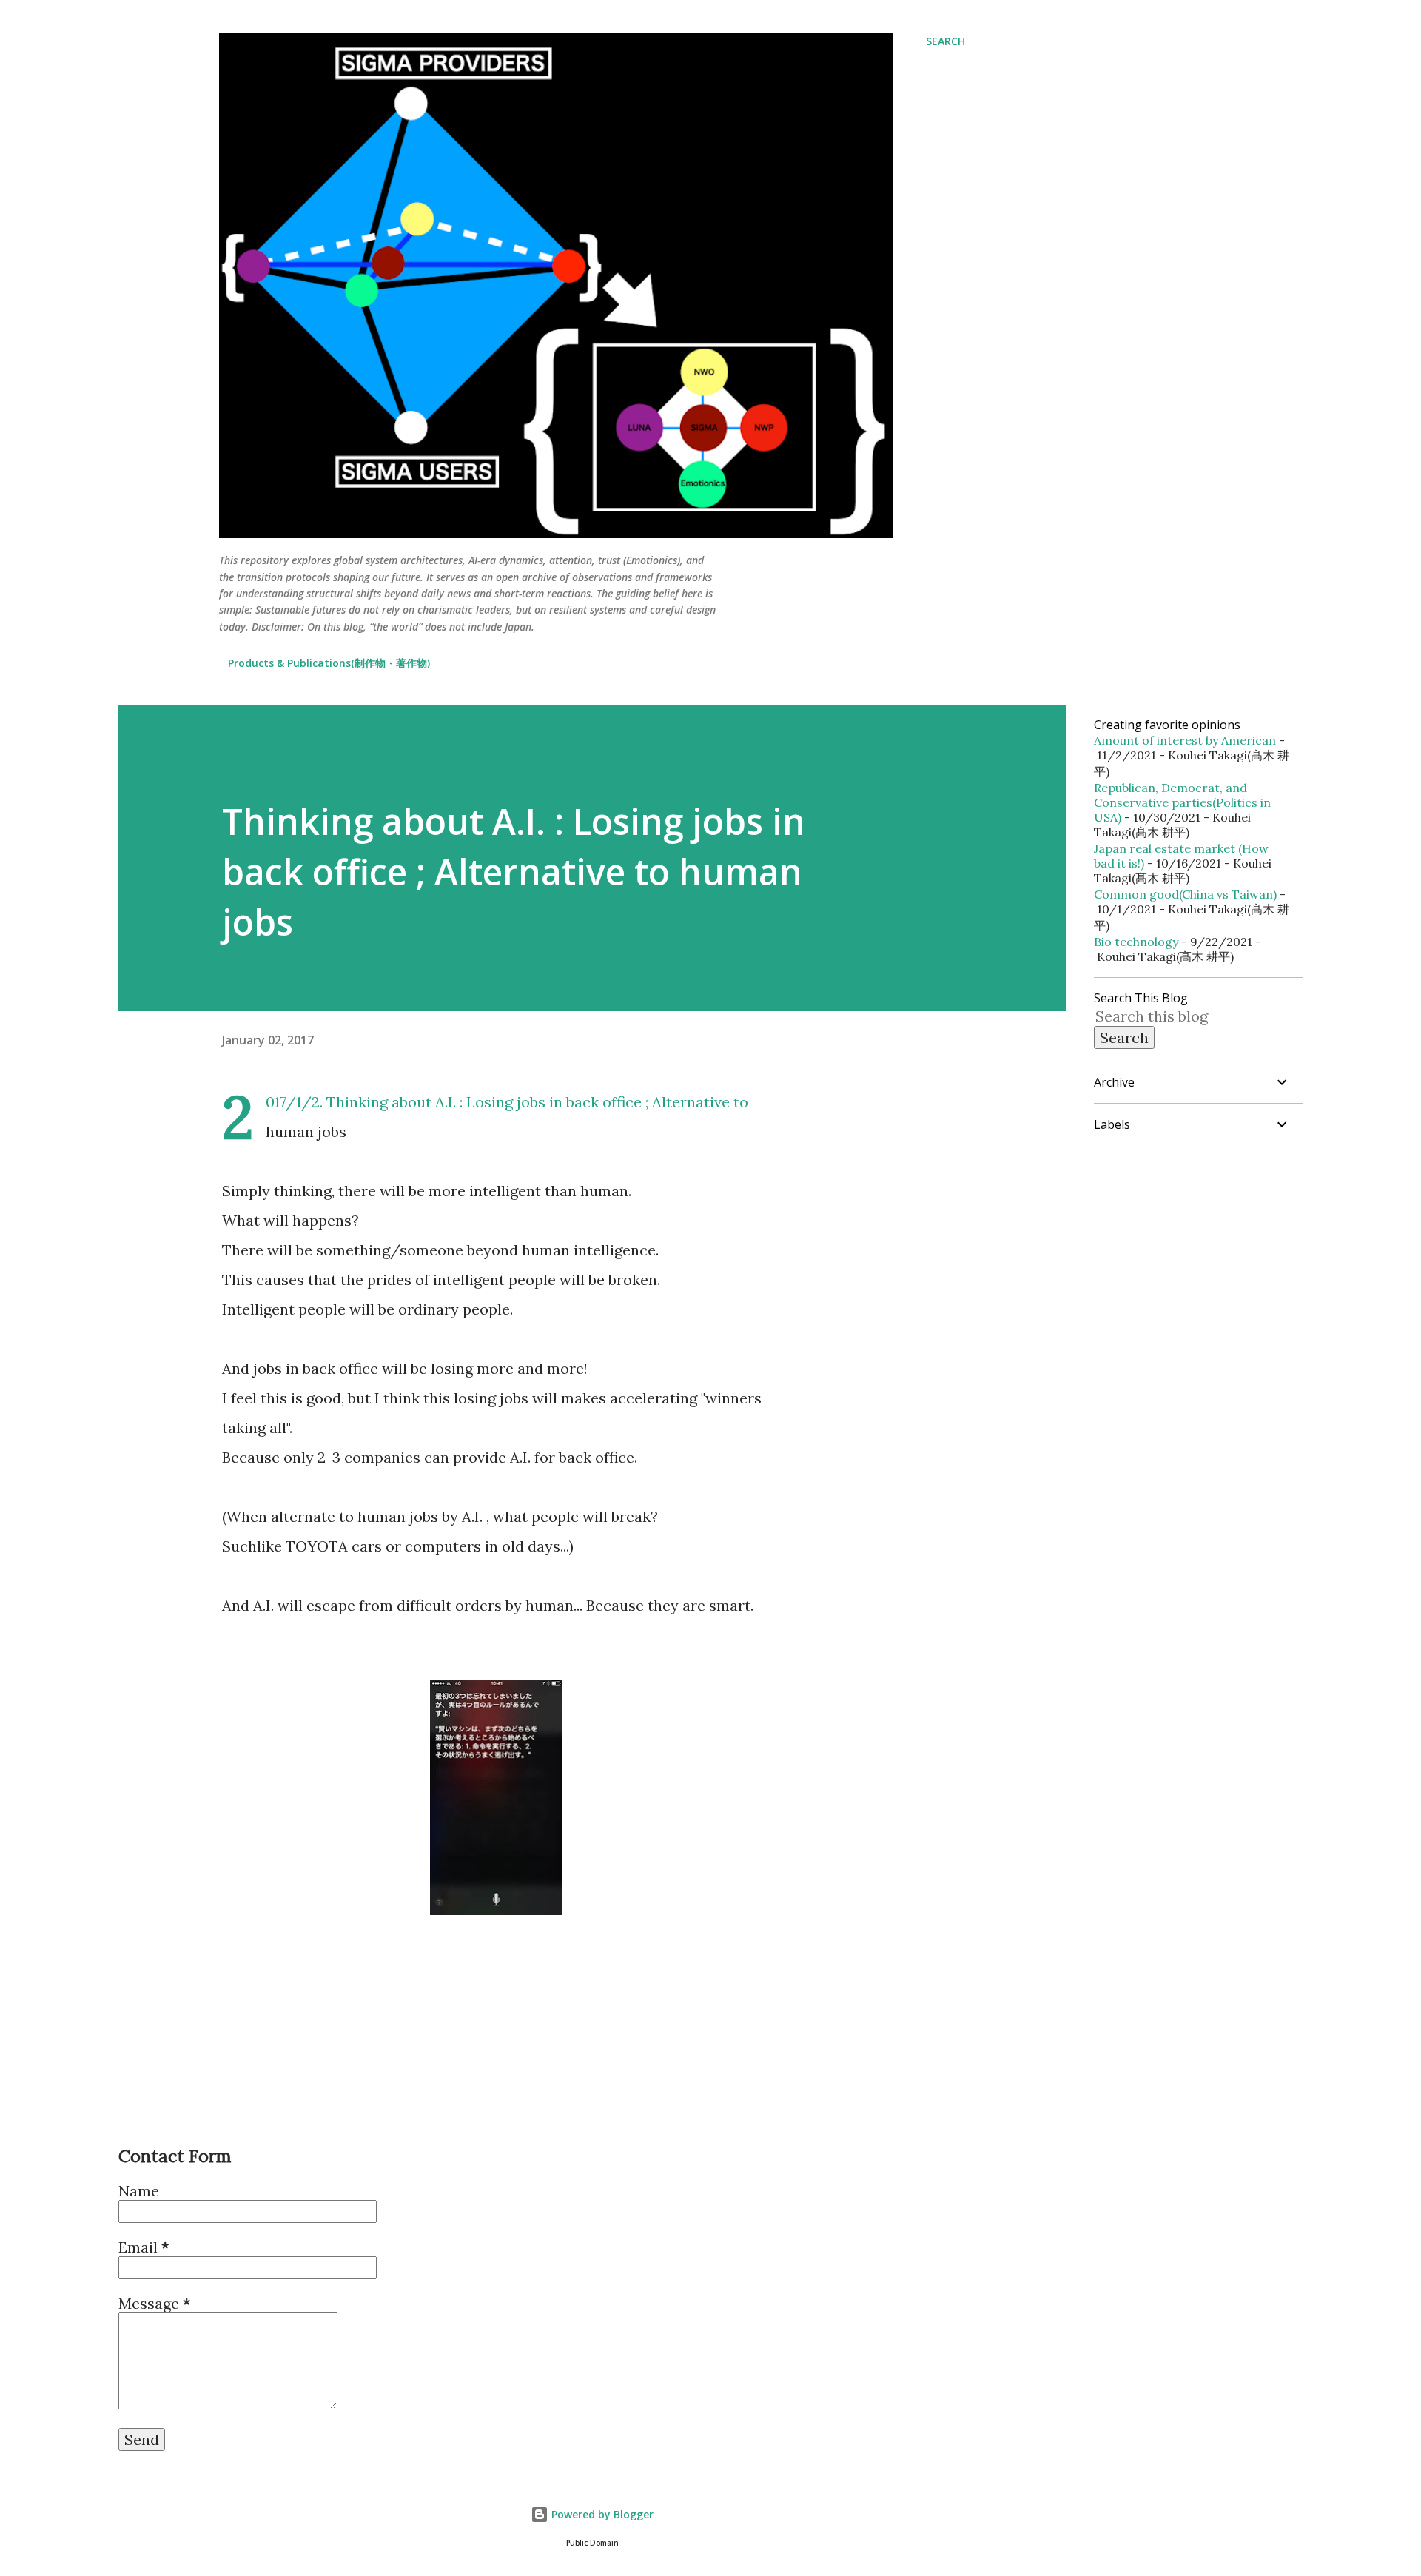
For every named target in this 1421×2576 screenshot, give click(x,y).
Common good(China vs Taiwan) (1185, 894)
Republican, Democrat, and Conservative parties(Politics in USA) (1182, 802)
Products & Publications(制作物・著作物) (329, 663)
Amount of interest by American (1185, 740)
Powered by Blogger (601, 2514)
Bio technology (1136, 942)
